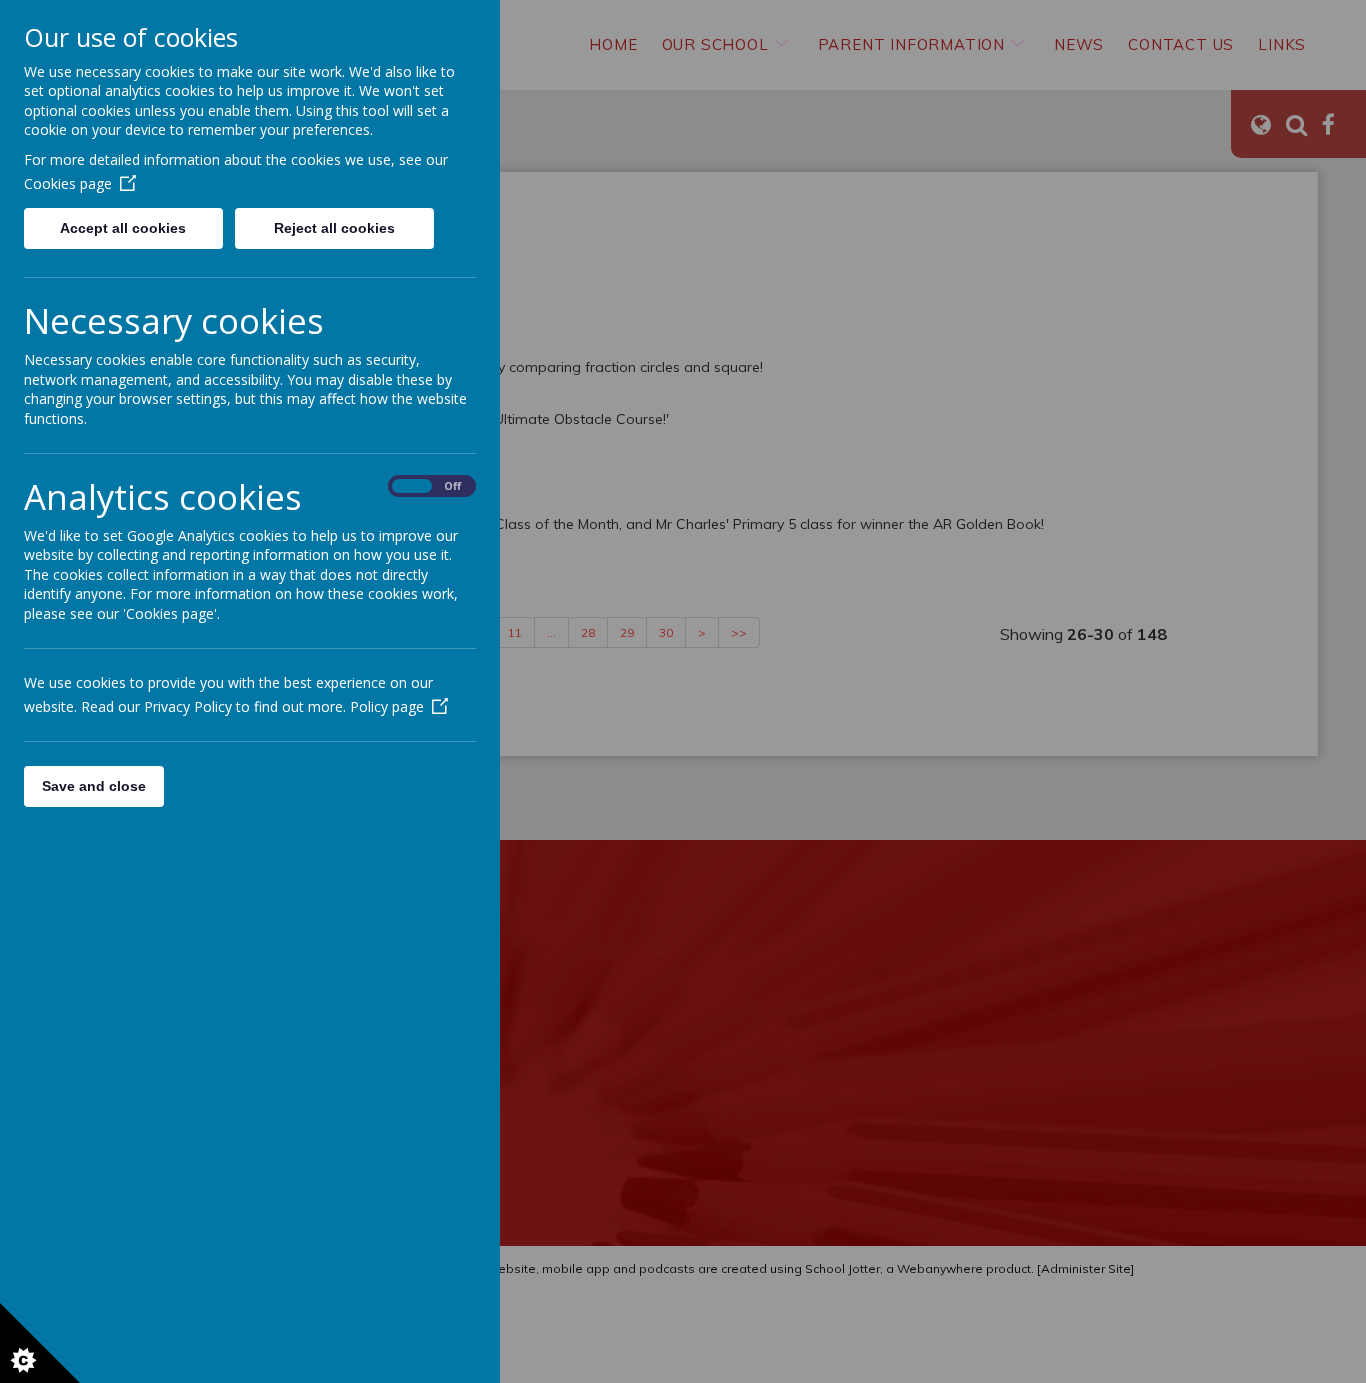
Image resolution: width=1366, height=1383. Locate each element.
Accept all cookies (123, 228)
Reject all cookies (334, 228)
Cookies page (68, 183)
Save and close (94, 786)
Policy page (387, 706)
